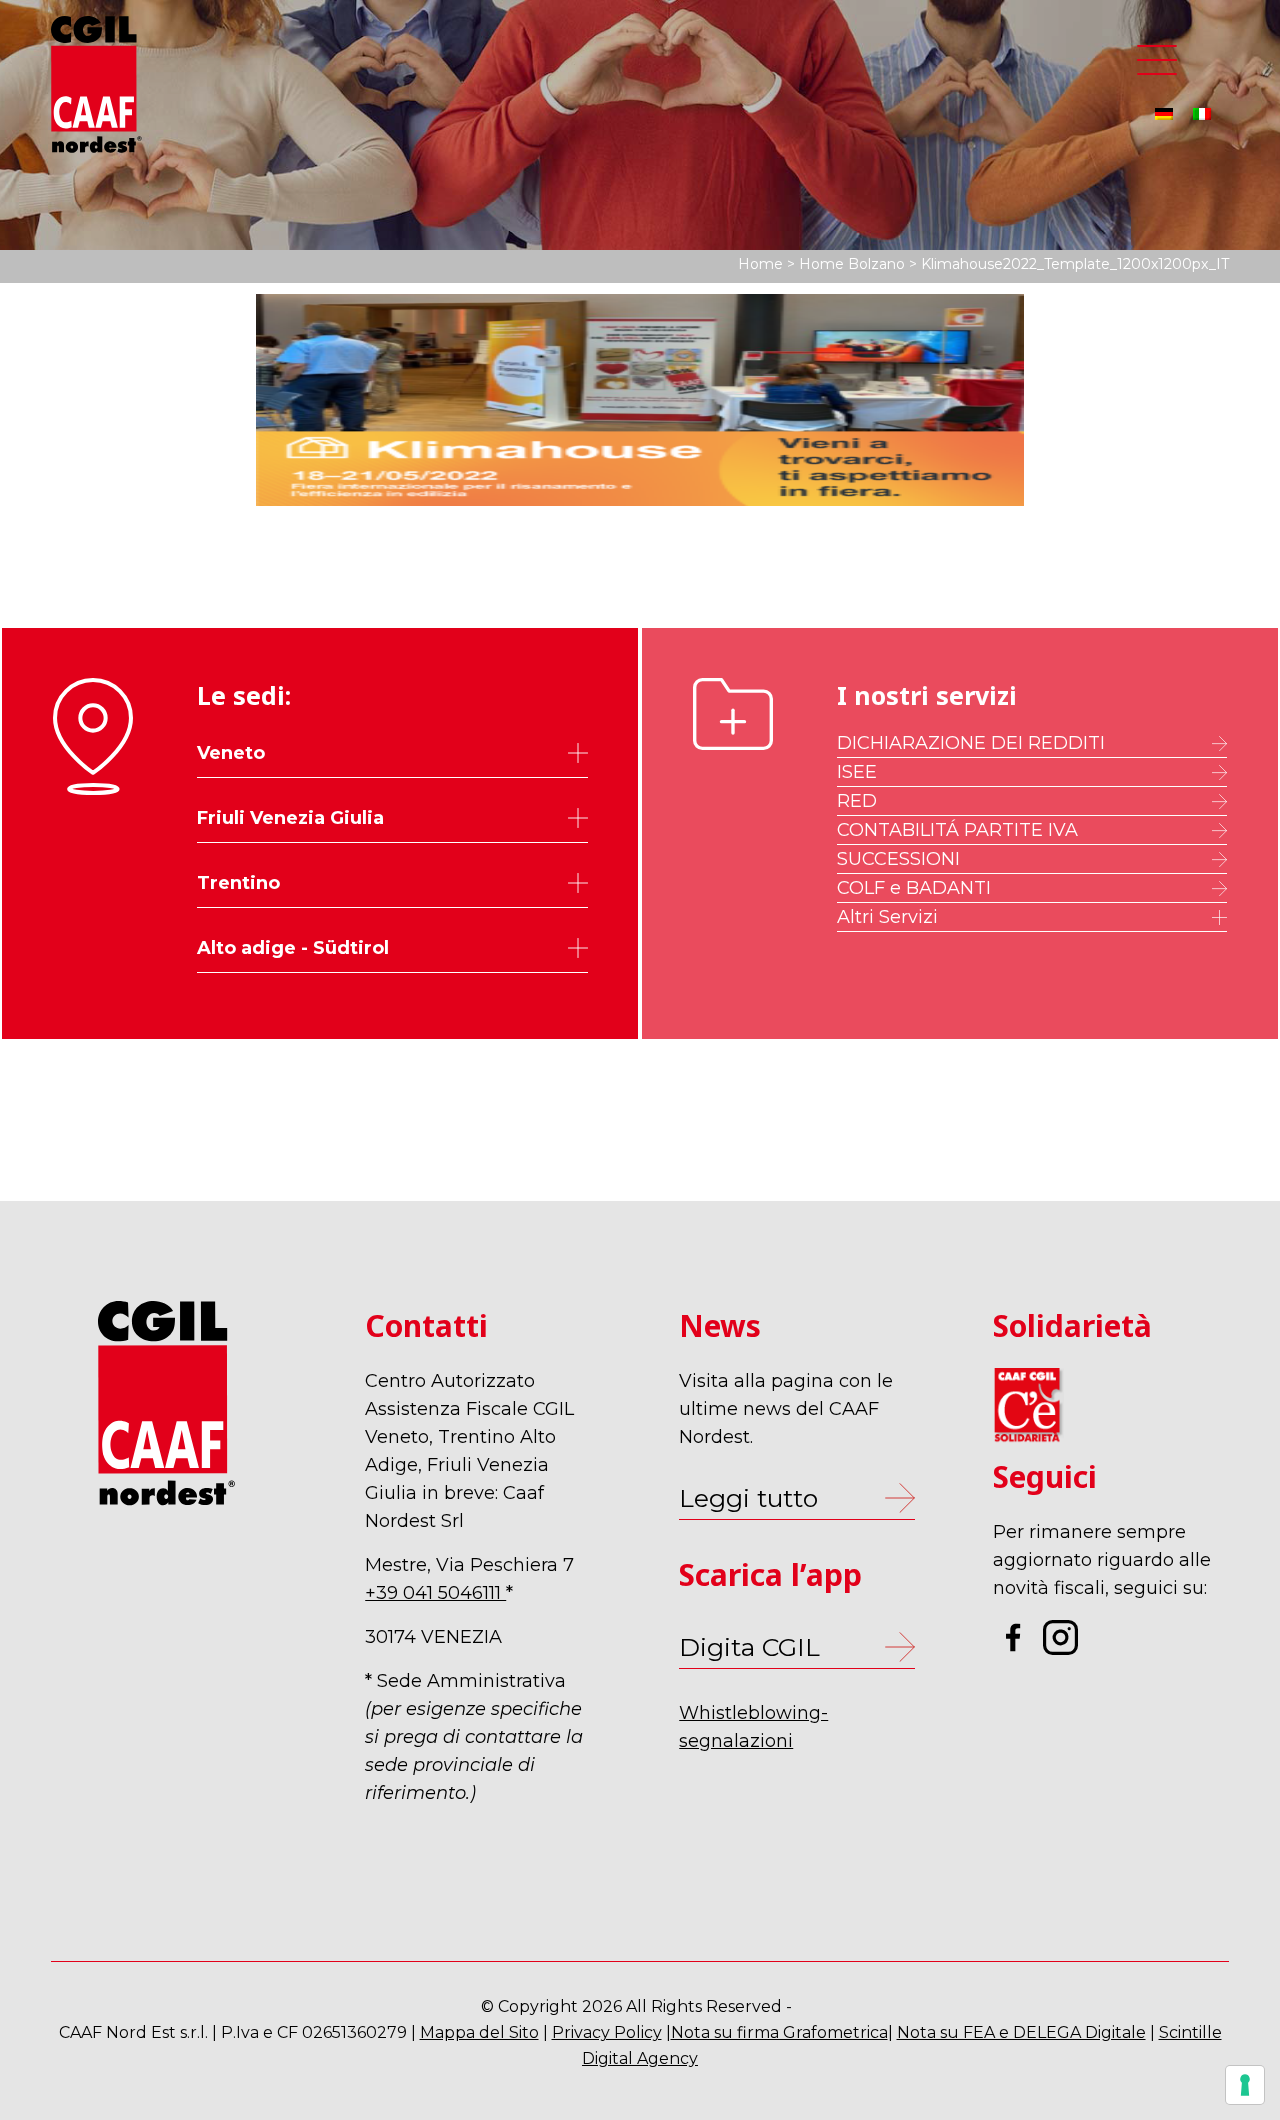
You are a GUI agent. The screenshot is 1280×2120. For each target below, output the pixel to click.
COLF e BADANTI (914, 888)
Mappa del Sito (479, 2032)
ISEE (857, 772)
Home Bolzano (852, 264)
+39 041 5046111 (435, 1593)
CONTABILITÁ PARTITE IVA (957, 830)
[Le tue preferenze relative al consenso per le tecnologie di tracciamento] (1245, 2085)
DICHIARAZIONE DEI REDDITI (971, 743)
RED (857, 801)
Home (760, 264)
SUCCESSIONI (898, 859)
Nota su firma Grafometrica (779, 2032)
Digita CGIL (749, 1647)
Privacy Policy (607, 2032)
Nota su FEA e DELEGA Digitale (1021, 2032)
